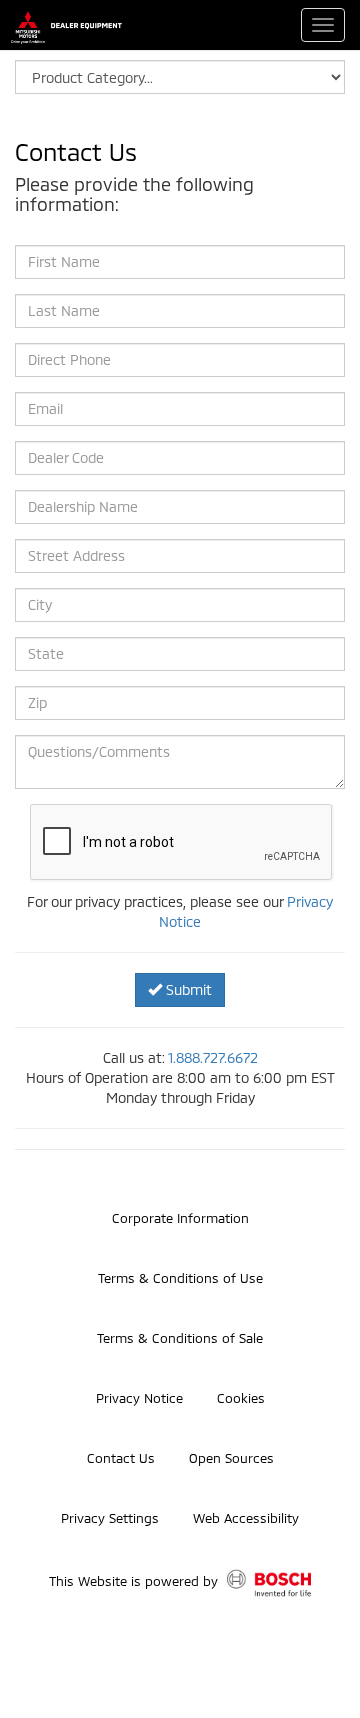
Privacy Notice (139, 1398)
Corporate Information (180, 1218)
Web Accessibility (246, 1518)
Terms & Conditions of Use (180, 1278)
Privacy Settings (110, 1518)
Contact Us (121, 1458)
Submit (187, 989)
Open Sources (231, 1458)
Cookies (241, 1398)
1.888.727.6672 (213, 1057)
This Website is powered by (135, 1582)
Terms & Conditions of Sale (180, 1338)
